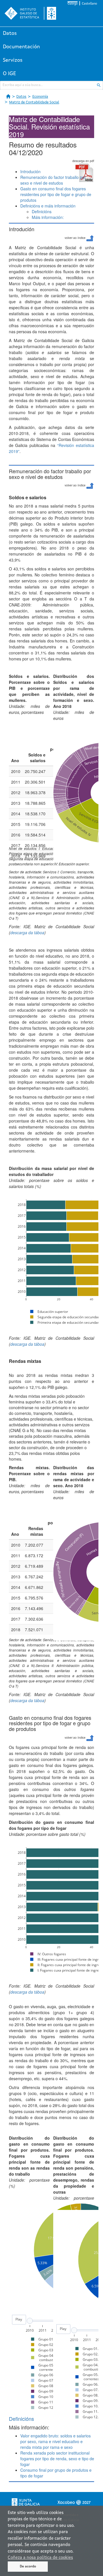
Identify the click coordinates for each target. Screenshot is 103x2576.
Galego (73, 4)
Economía (40, 97)
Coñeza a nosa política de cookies (40, 2558)
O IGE (9, 74)
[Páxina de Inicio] (8, 96)
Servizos (13, 60)
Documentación (21, 47)
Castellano (89, 4)
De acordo (28, 2567)
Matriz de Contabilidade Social (34, 102)
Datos (10, 33)
